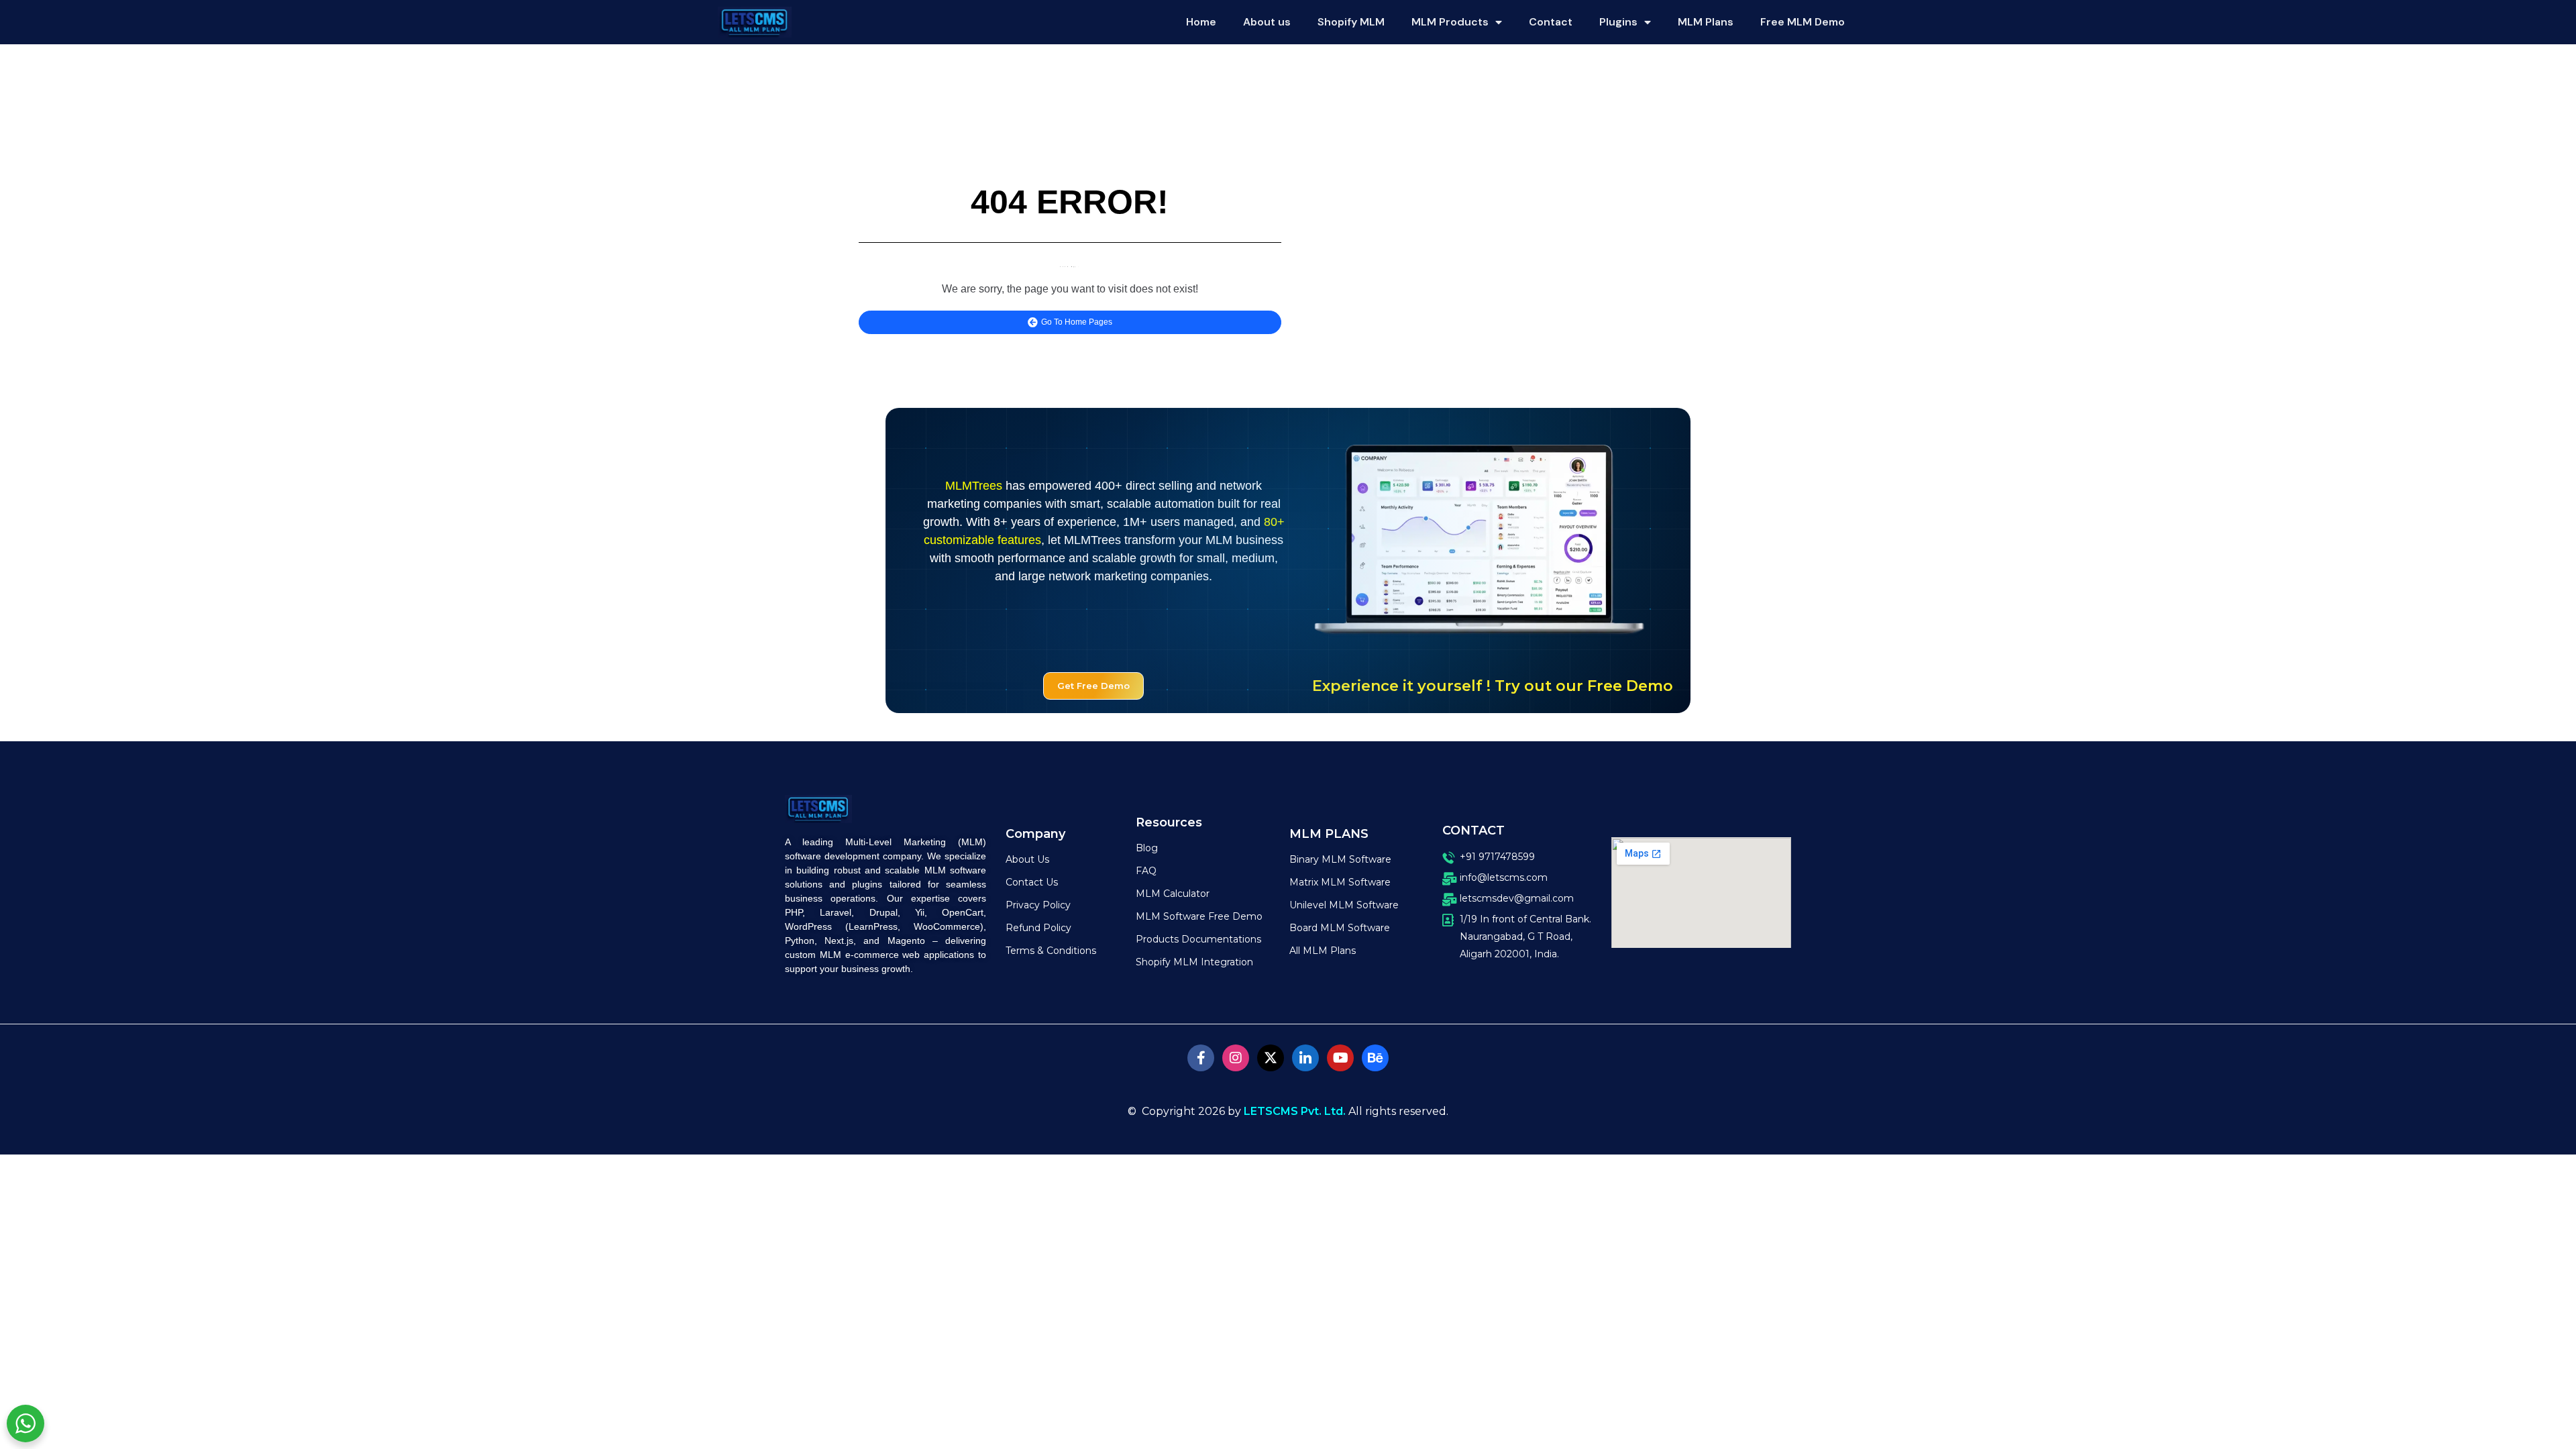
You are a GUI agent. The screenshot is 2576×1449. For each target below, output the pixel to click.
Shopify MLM (1351, 22)
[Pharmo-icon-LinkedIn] (1305, 1058)
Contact (1551, 22)
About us (1267, 22)
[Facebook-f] (1201, 1058)
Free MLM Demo (1803, 22)
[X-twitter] (1271, 1058)
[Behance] (1375, 1058)
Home (1201, 22)
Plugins (1618, 22)
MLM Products (1450, 22)
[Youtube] (1340, 1058)
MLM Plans (1706, 22)
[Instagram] (1236, 1058)
